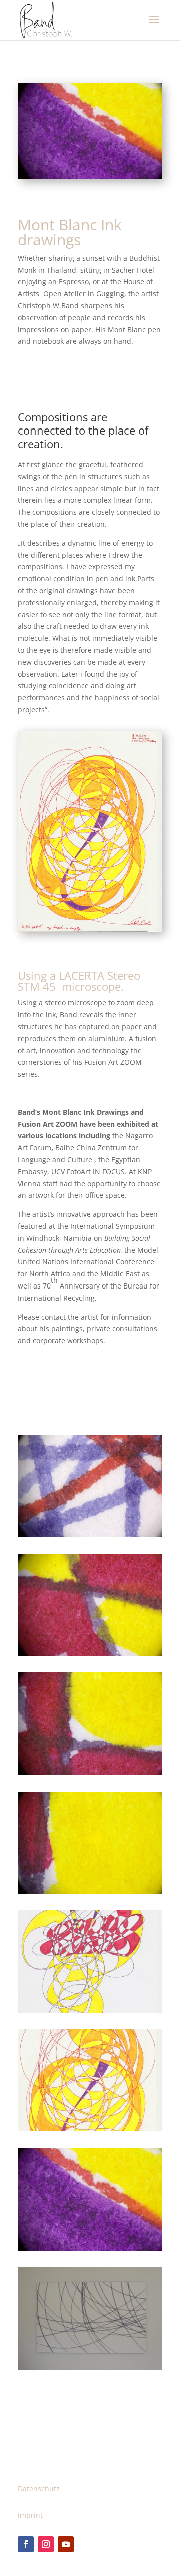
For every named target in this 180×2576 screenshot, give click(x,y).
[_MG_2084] (90, 1893)
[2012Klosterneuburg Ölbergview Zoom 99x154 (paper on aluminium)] (90, 2370)
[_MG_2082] (90, 1656)
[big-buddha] (90, 2131)
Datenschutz (39, 2489)
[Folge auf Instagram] (46, 2544)
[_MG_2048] (90, 1537)
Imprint (30, 2515)
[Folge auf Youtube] (66, 2544)
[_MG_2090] (90, 2250)
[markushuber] (90, 1775)
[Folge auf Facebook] (26, 2544)
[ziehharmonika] (90, 2013)
